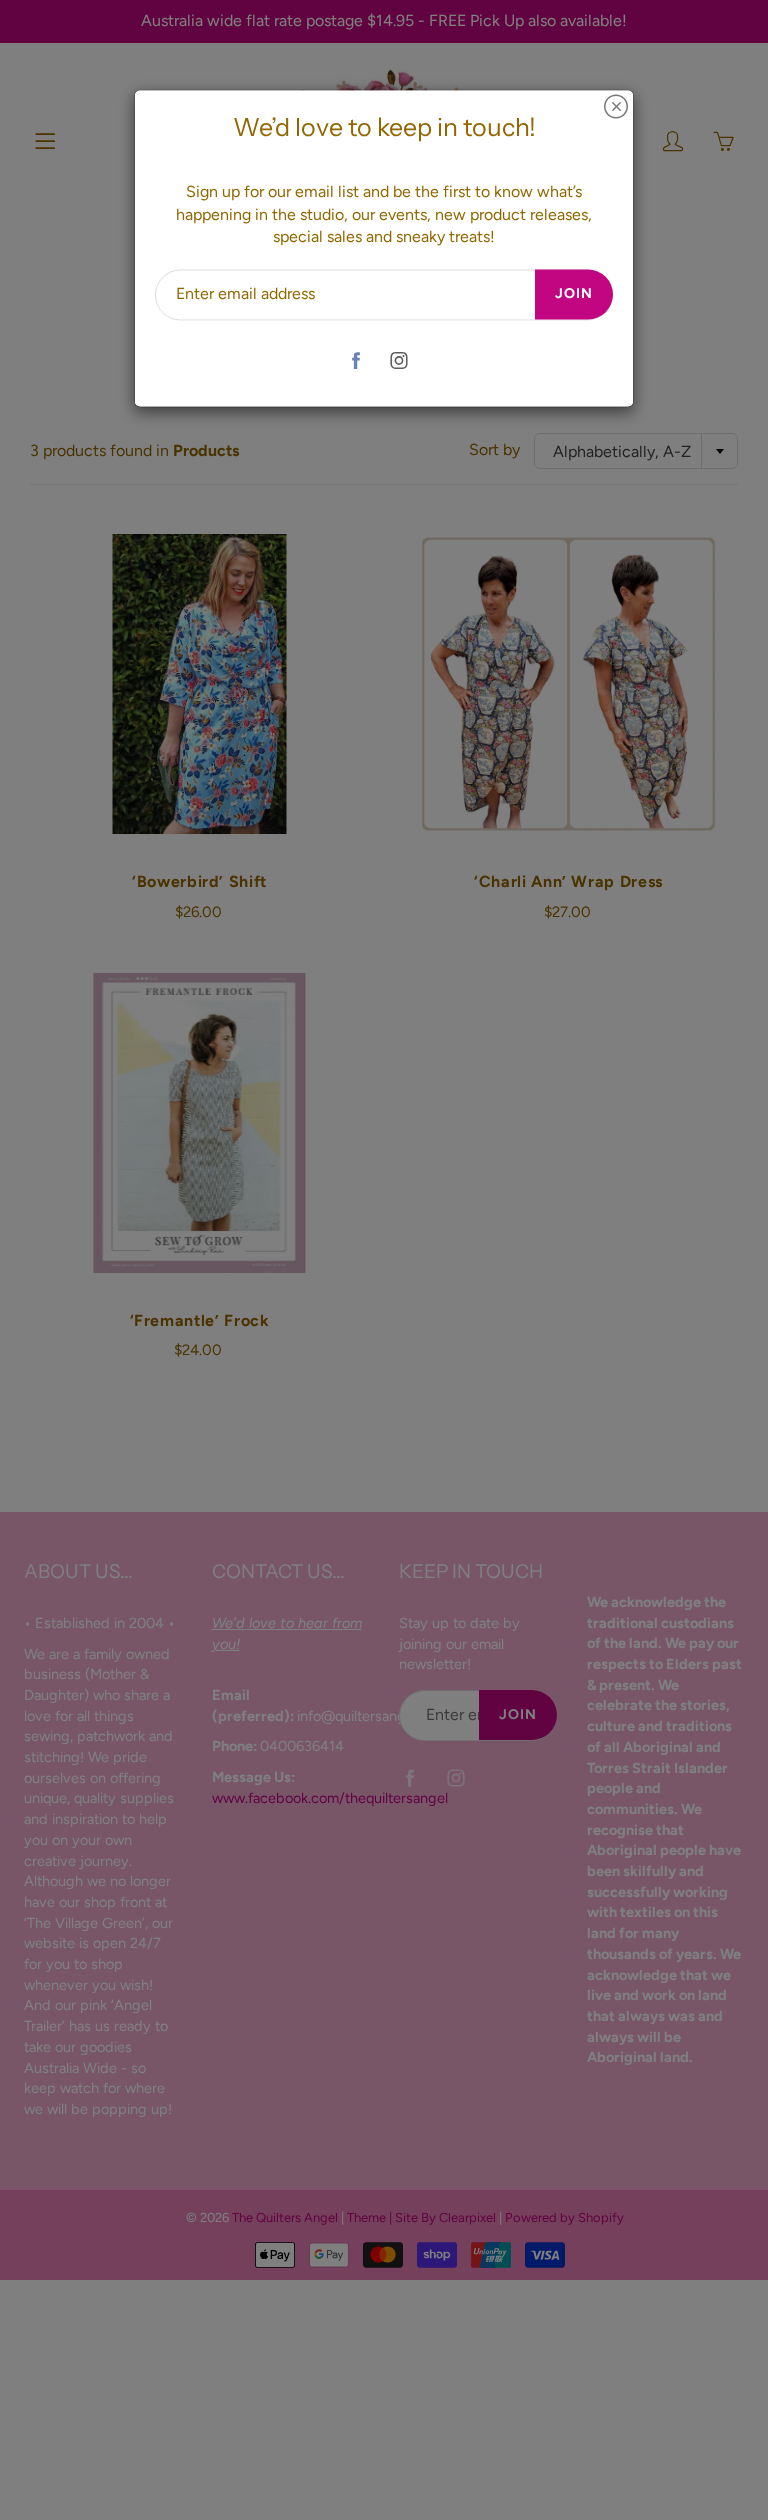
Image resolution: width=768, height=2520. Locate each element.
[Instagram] (398, 360)
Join (574, 294)
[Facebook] (355, 360)
